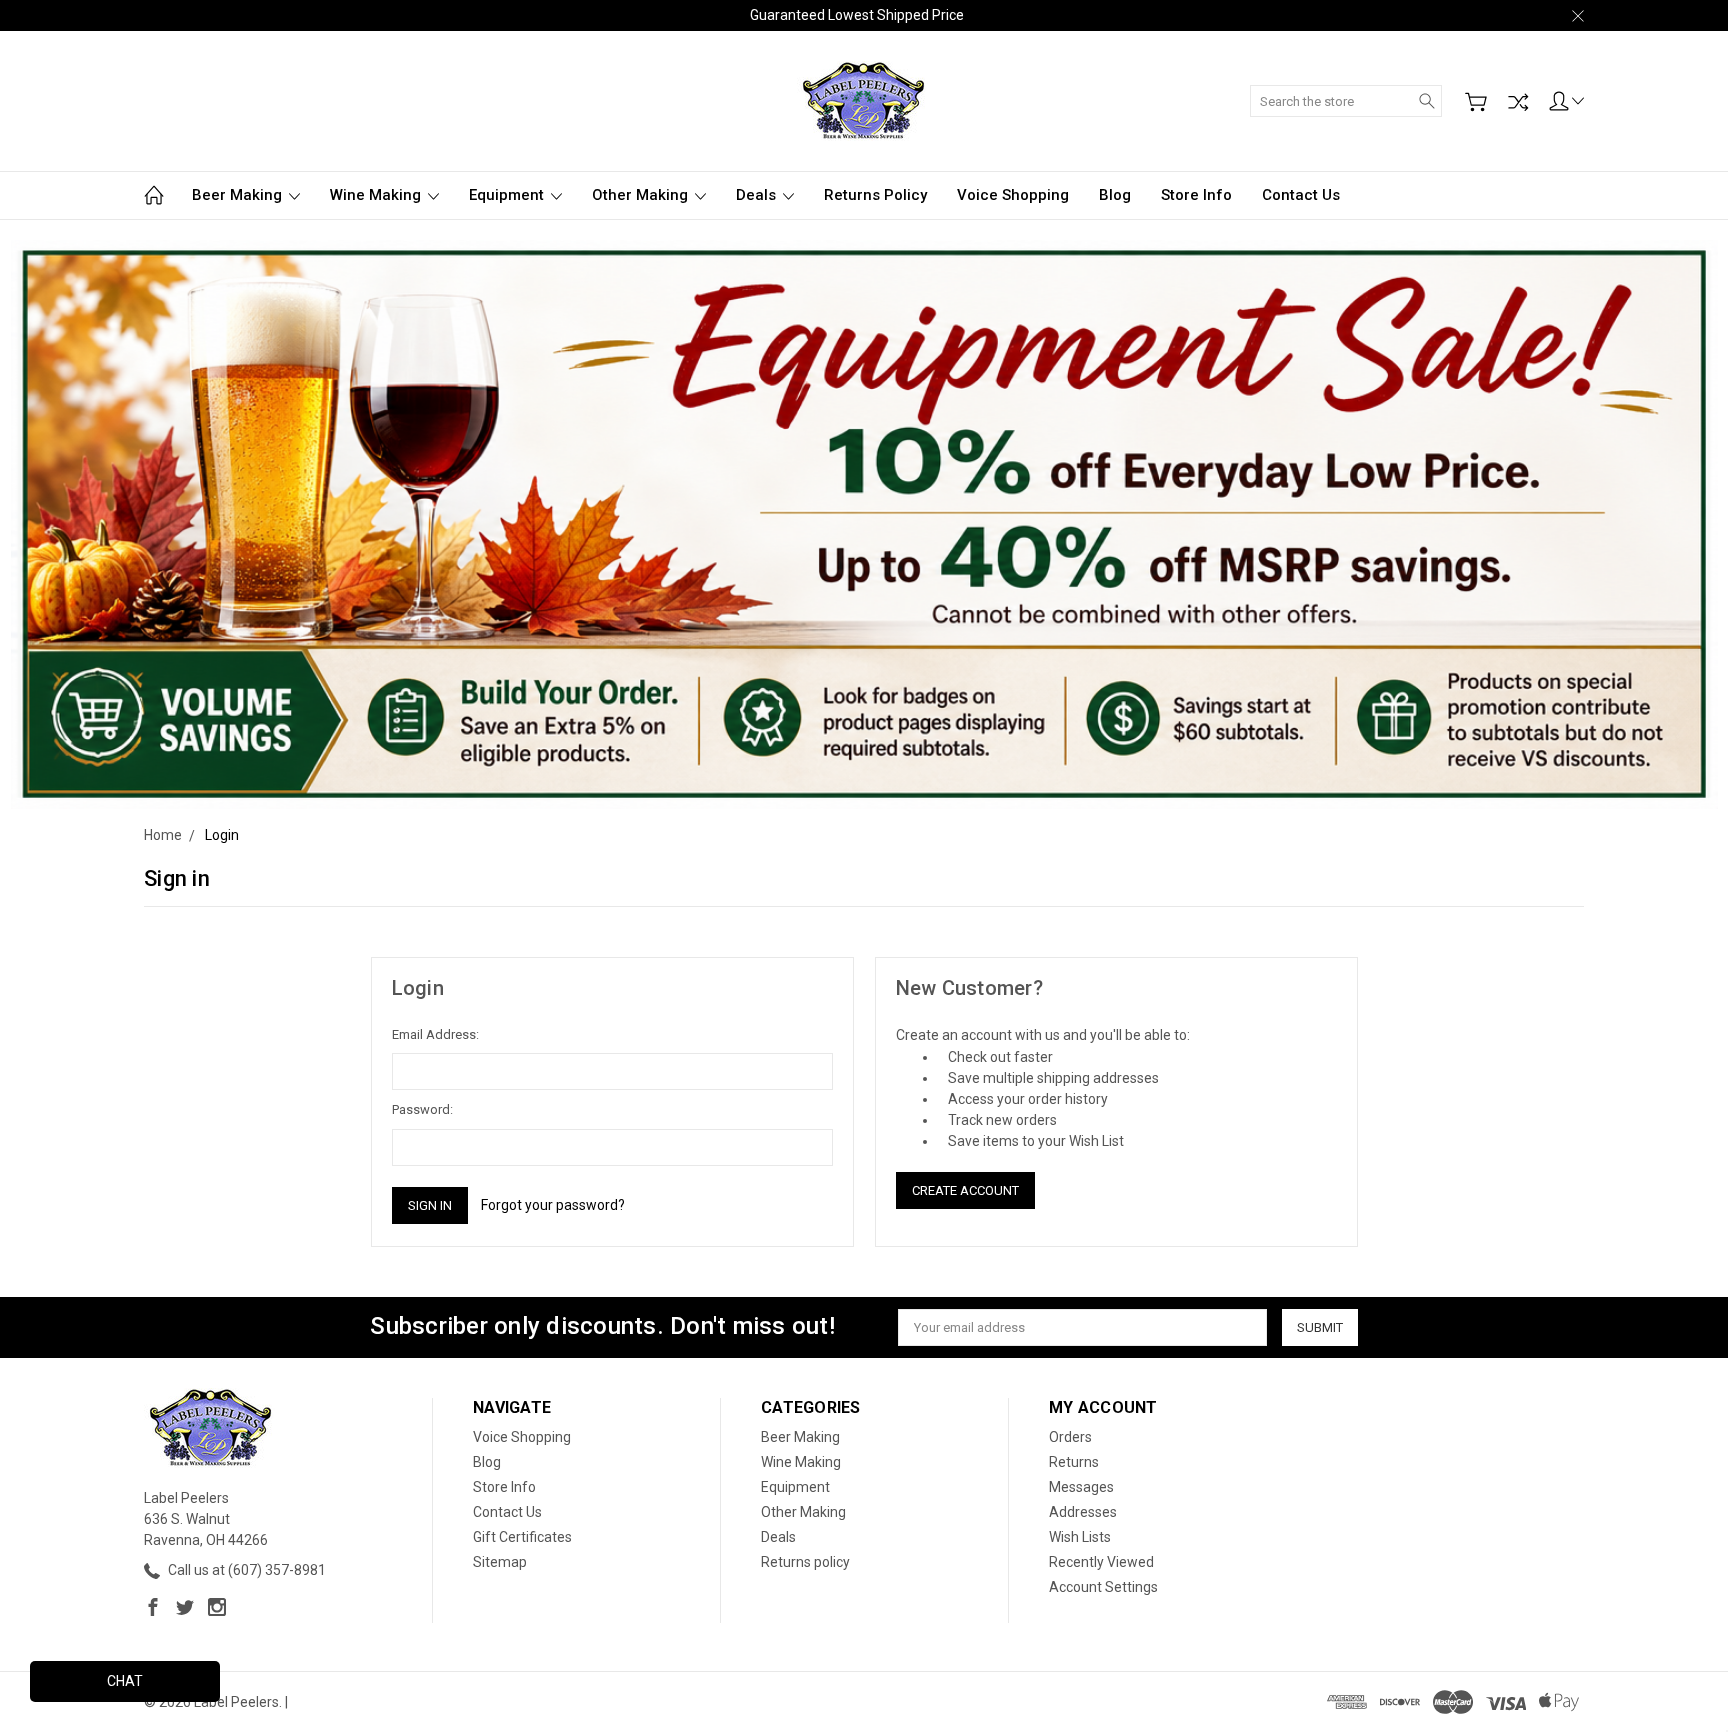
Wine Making (377, 195)
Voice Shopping (1013, 195)
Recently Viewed (1101, 1562)
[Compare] (1518, 102)
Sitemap (500, 1562)
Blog (1115, 195)
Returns (1074, 1462)
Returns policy (875, 195)
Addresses (1083, 1512)
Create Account (965, 1190)
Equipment (508, 195)
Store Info (1196, 195)
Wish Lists (1080, 1537)
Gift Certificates (522, 1537)
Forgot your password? (553, 1205)
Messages (1081, 1487)
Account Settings (1103, 1587)
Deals (758, 195)
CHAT (125, 1681)
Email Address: (435, 1034)
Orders (1070, 1437)
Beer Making (239, 195)
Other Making (642, 195)
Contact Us (1301, 195)
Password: (422, 1109)
